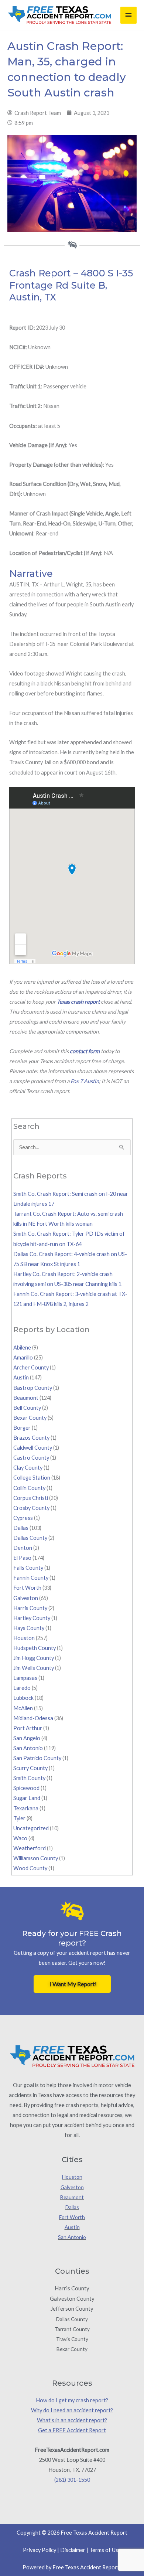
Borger (22, 1428)
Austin (21, 1377)
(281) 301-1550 (72, 2480)
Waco (20, 1838)
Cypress (23, 1518)
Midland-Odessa (33, 1718)
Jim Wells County (34, 1668)
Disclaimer (73, 2550)
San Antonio (28, 1748)
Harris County (30, 1608)
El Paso (22, 1558)
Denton (23, 1548)
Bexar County (30, 1418)
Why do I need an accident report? (72, 2410)
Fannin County (31, 1578)
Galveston (26, 1598)
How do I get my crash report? (72, 2400)
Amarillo (23, 1357)
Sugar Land (27, 1798)
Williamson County (36, 1858)
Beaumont (26, 1398)
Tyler (19, 1818)
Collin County (29, 1488)
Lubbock (23, 1698)
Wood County (30, 1868)
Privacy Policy (40, 2550)
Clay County (28, 1468)
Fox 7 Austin (85, 1081)
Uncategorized (31, 1828)
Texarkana (26, 1808)
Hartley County (32, 1618)
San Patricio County (37, 1758)
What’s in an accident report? (72, 2420)
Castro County (31, 1458)
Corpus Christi (31, 1498)
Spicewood (26, 1788)
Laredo (22, 1688)
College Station (32, 1478)
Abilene (22, 1347)
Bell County (27, 1408)
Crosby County (31, 1508)
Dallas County (30, 1538)
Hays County (29, 1628)
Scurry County (30, 1768)
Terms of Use (105, 2550)
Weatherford (30, 1848)
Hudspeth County (35, 1648)
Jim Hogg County (34, 1658)
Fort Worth (27, 1588)
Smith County (29, 1778)
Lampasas (25, 1678)
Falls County (28, 1568)
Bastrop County (33, 1388)
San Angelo (27, 1738)
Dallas (21, 1528)
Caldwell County (33, 1448)
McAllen (23, 1708)
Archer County (31, 1367)
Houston (24, 1638)
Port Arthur (28, 1728)
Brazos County (31, 1438)
